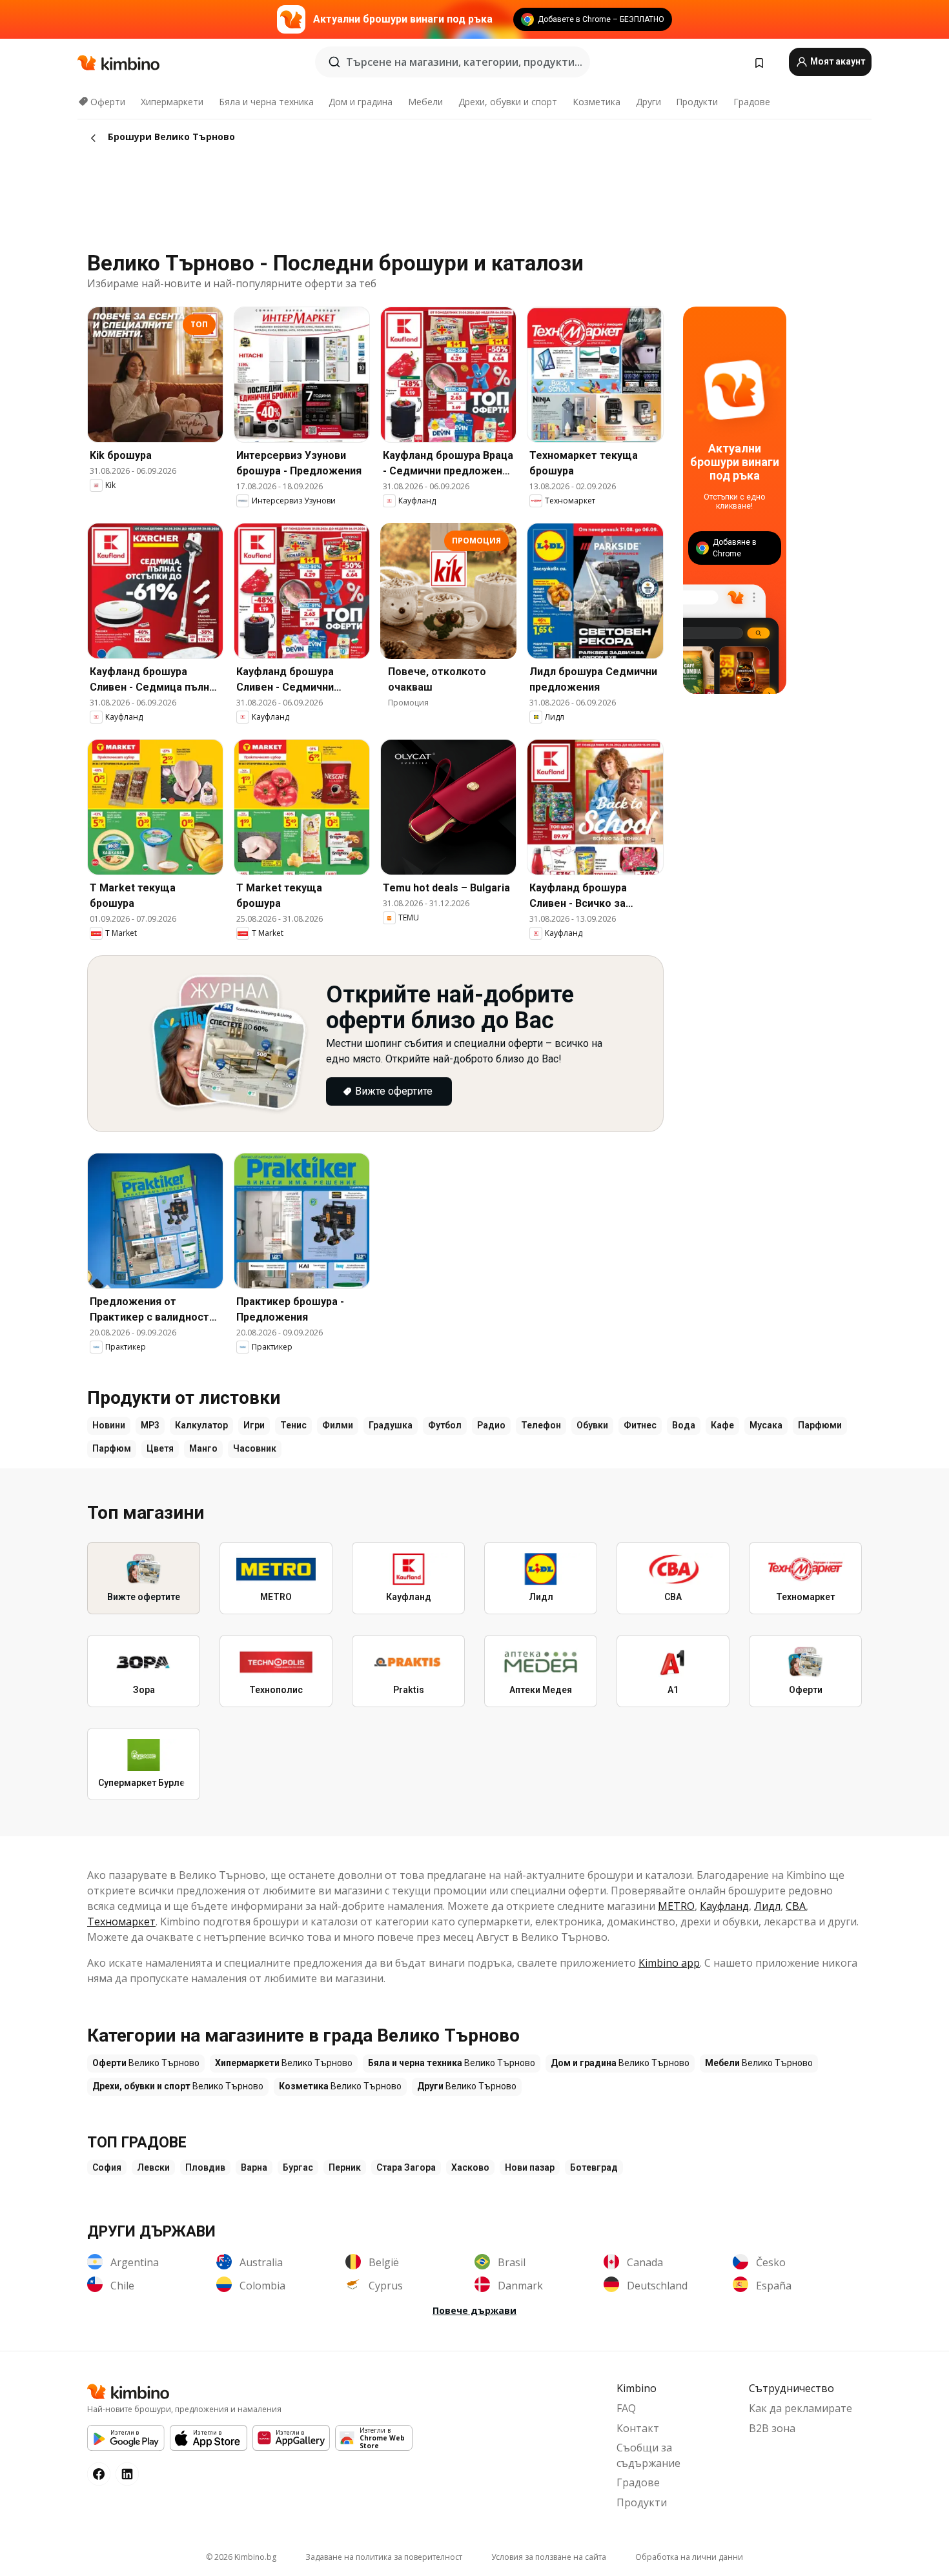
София (107, 2167)
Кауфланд (724, 1906)
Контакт (638, 2428)
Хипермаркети (172, 102)
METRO (676, 1906)
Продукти (697, 102)
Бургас (298, 2167)
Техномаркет (121, 1922)
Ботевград (594, 2167)
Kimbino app (669, 1963)
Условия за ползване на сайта (549, 2557)
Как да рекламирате (801, 2408)
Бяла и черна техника (266, 102)
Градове (752, 102)
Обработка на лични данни (689, 2557)
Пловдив (205, 2167)
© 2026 (241, 2557)
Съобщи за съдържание (648, 2455)
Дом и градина (361, 102)
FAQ (626, 2408)
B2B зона (772, 2428)
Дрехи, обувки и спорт (508, 102)
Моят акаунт (837, 61)
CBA (796, 1906)
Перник (345, 2167)
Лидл (767, 1906)
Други (648, 102)
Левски (153, 2167)
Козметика (597, 102)
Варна (254, 2167)
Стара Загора (406, 2167)
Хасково (470, 2167)
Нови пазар (530, 2167)
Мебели (425, 102)
